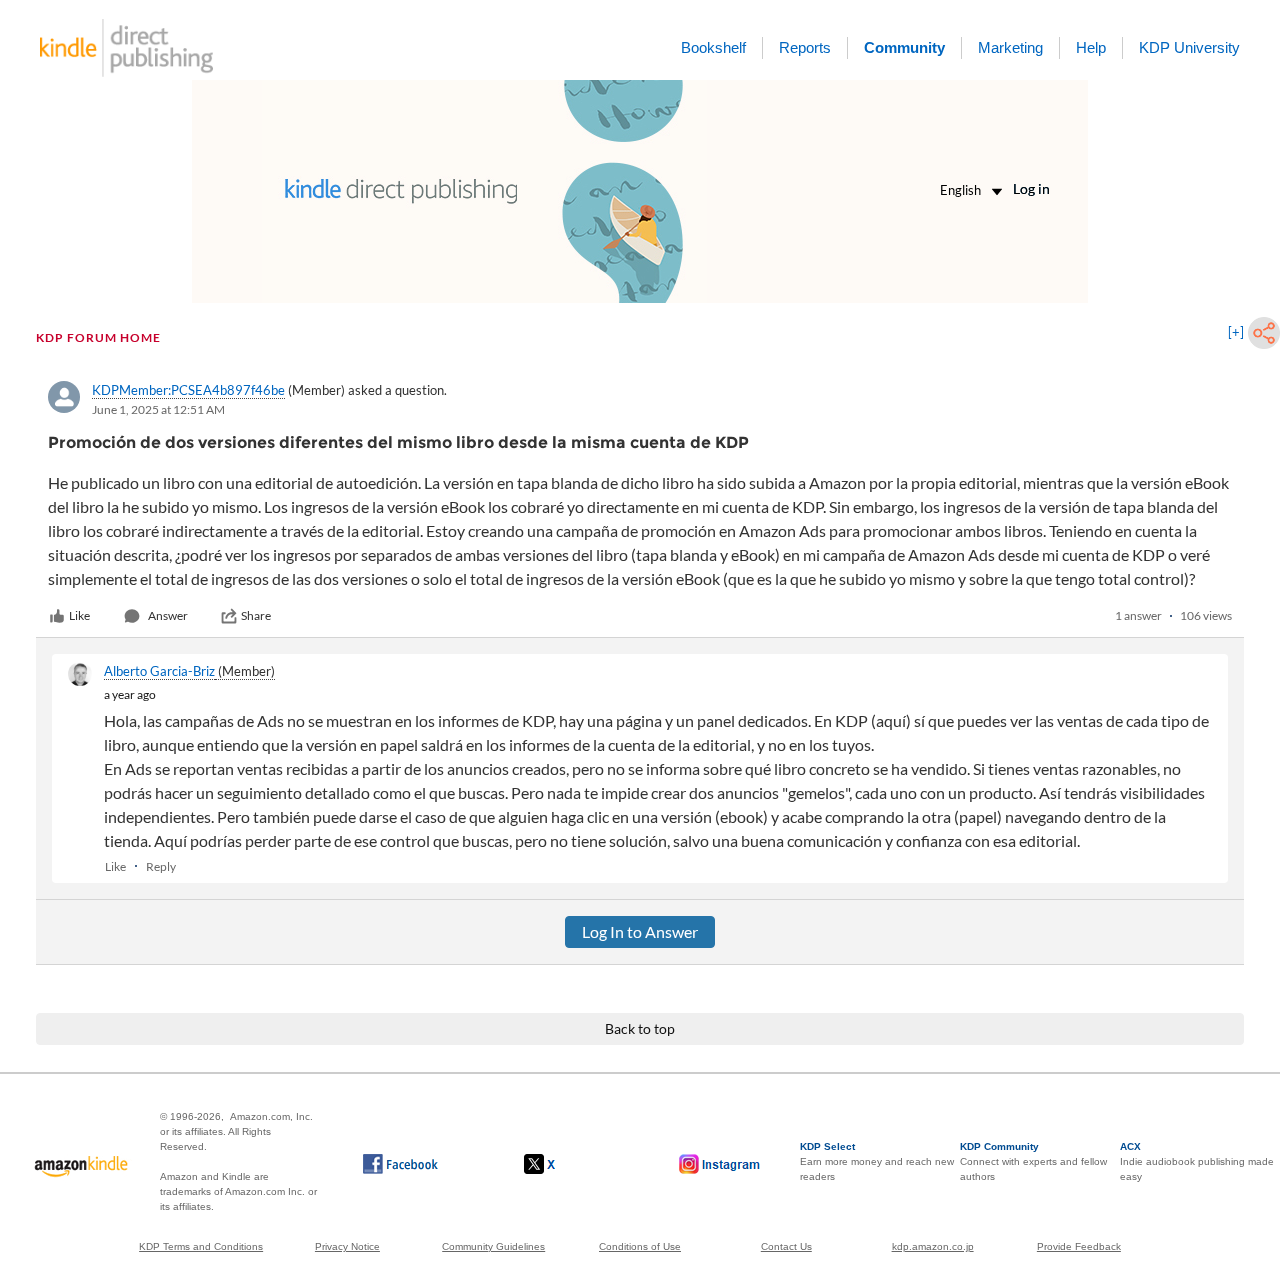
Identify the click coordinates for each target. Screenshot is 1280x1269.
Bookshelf (713, 47)
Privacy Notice (347, 1246)
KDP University (1189, 47)
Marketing (1010, 47)
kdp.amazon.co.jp (933, 1246)
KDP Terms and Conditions (201, 1246)
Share (256, 615)
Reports (805, 47)
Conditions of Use (640, 1246)
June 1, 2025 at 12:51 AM (158, 409)
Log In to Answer (640, 931)
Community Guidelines (493, 1246)
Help (1091, 47)
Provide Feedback (1079, 1246)
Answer (168, 615)
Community (904, 47)
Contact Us (786, 1246)
